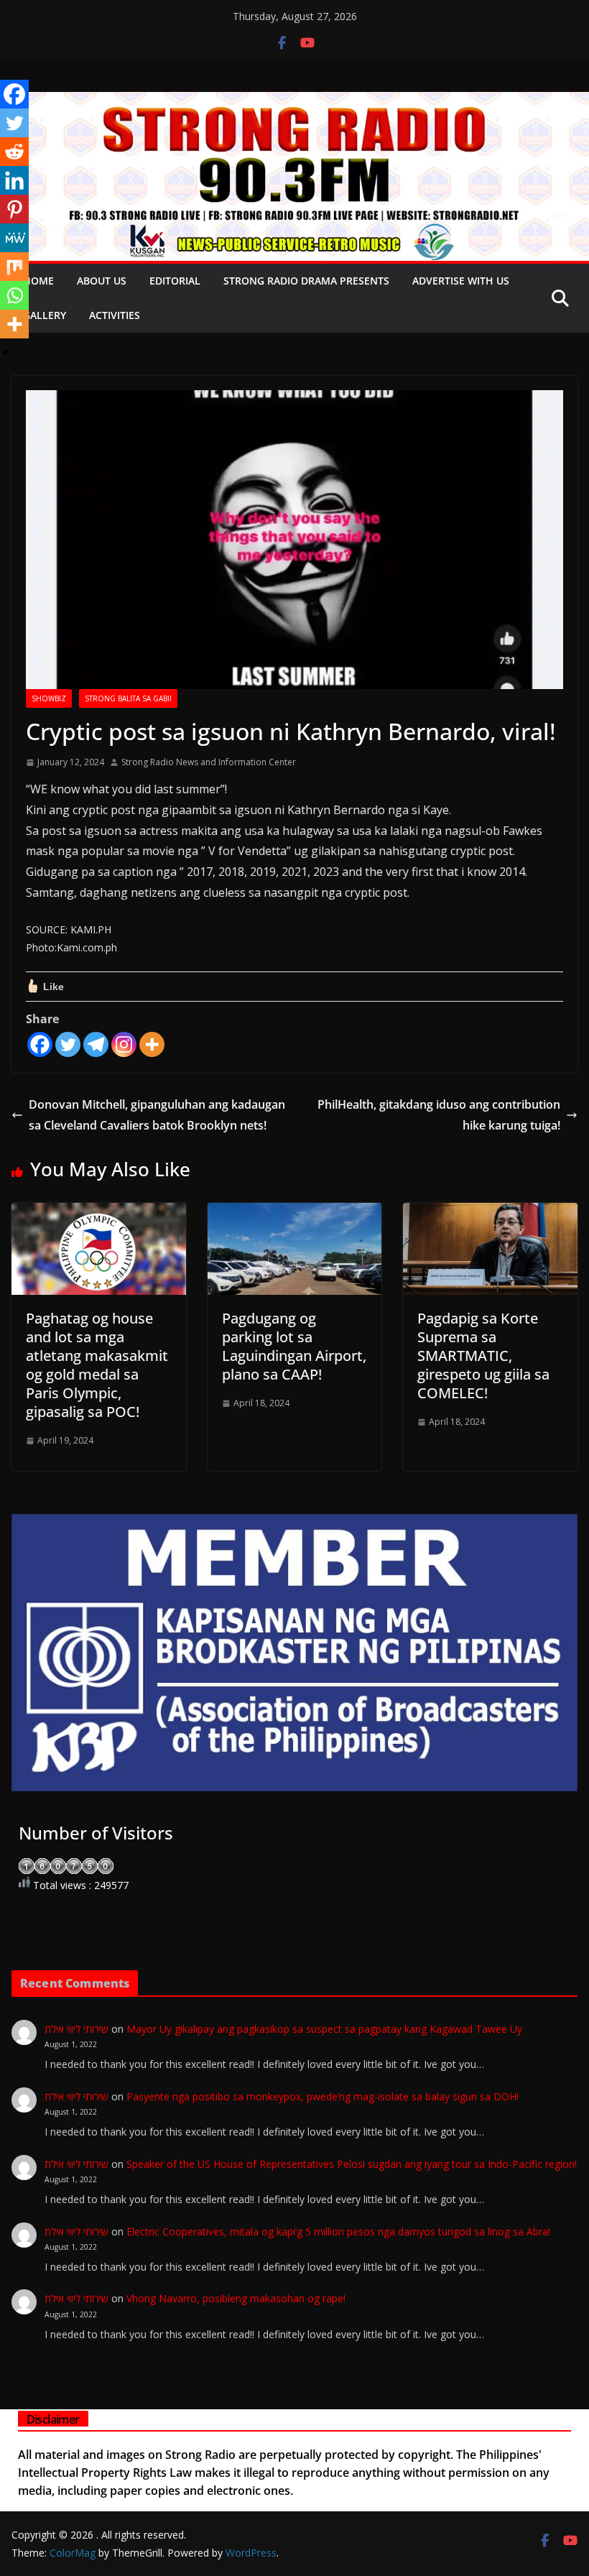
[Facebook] (40, 1044)
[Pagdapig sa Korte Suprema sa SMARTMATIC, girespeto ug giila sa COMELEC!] (490, 1213)
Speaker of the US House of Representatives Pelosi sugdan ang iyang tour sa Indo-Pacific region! (352, 2164)
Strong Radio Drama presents (306, 281)
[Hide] (6, 352)
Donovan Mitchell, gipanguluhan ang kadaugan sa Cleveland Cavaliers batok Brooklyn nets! (157, 1115)
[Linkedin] (14, 180)
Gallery (45, 315)
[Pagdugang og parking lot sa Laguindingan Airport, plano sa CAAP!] (295, 1213)
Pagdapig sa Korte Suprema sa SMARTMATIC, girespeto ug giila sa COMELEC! (483, 1356)
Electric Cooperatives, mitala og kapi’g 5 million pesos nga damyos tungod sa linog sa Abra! (338, 2231)
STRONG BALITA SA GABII (128, 698)
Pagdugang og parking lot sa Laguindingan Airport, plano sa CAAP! (294, 1346)
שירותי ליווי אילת (76, 2029)
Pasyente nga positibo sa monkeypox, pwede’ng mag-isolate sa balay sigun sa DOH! (323, 2096)
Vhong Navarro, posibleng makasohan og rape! (236, 2298)
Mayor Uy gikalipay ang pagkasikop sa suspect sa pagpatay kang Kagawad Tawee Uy (324, 2029)
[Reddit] (14, 152)
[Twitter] (68, 1044)
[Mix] (14, 267)
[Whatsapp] (14, 295)
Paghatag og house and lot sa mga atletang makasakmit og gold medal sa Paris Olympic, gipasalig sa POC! (97, 1365)
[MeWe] (14, 238)
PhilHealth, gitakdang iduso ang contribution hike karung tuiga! (439, 1115)
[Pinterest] (14, 209)
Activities (115, 315)
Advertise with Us (461, 281)
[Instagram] (124, 1044)
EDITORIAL (175, 281)
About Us (102, 281)
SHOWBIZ (49, 698)
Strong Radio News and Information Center (209, 762)
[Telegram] (96, 1044)
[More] (152, 1044)
